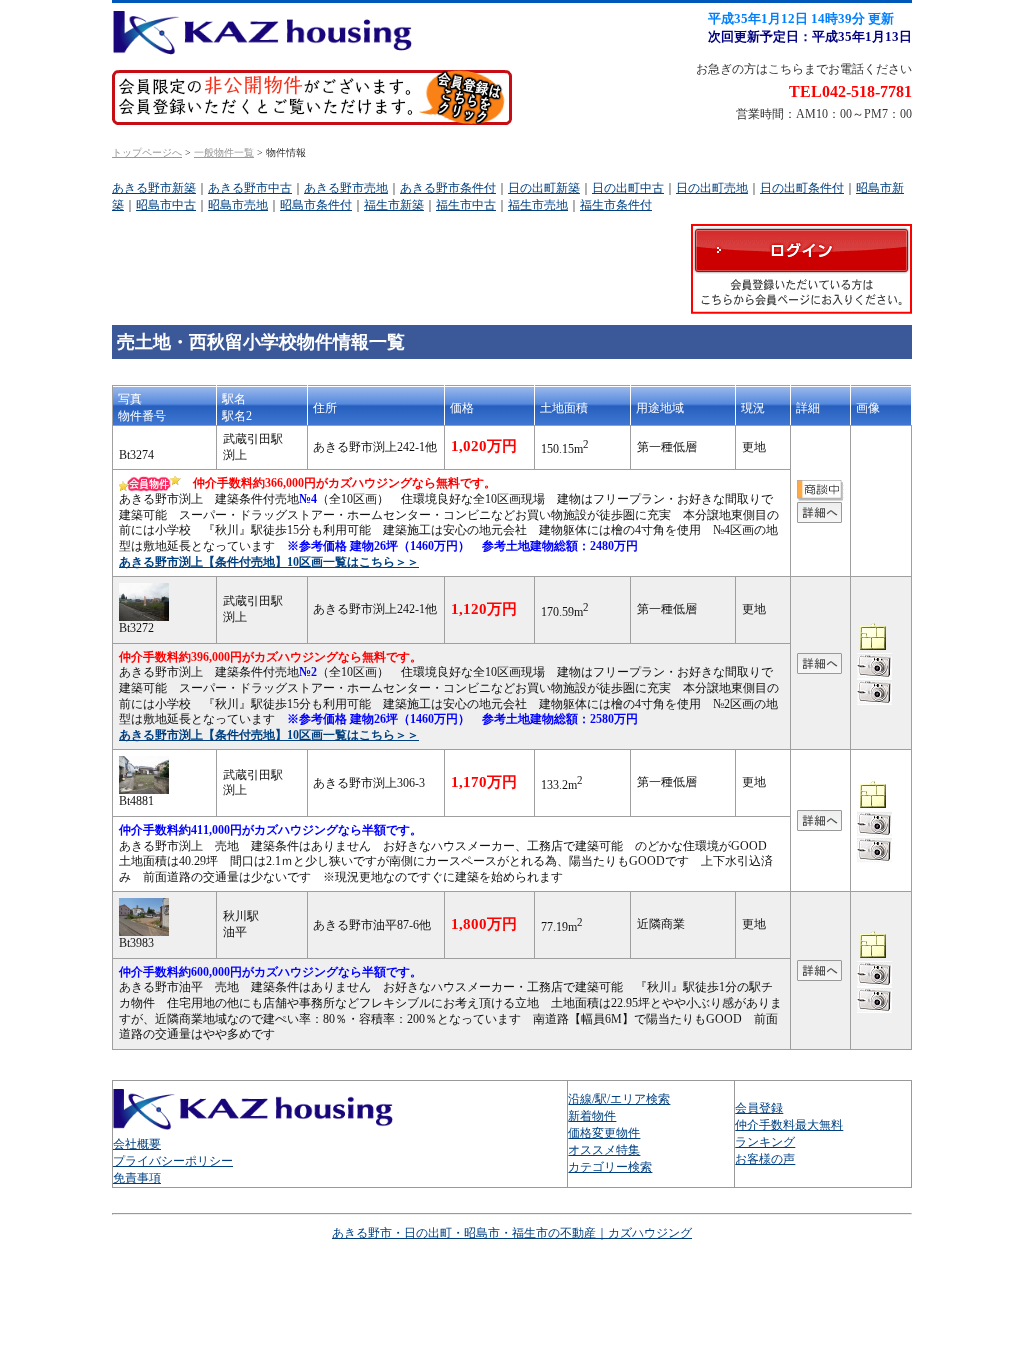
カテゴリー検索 (610, 1167)
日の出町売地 (712, 188)
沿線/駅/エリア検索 (619, 1099)
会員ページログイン (801, 269)
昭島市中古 (166, 205)
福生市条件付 (616, 205)
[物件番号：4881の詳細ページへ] (144, 786)
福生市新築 (394, 205)
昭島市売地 (238, 205)
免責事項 (137, 1178)
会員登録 (759, 1108)
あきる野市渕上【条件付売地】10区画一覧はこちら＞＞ (269, 562)
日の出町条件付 (802, 188)
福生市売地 (538, 205)
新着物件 (592, 1116)
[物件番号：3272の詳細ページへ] (144, 613)
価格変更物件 (604, 1133)
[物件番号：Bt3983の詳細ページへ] (819, 972)
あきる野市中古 (250, 188)
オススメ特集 (604, 1150)
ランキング (765, 1142)
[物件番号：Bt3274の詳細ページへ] (819, 514)
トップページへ (147, 152)
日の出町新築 (544, 188)
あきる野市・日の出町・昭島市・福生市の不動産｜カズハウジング (512, 1233)
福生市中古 (466, 205)
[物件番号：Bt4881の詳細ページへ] (819, 823)
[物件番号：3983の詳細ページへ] (144, 928)
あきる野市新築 (154, 188)
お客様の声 (765, 1159)
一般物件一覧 (224, 152)
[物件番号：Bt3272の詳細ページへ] (819, 665)
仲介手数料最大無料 (789, 1125)
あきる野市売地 (346, 188)
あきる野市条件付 (448, 188)
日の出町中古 (628, 188)
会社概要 (137, 1144)
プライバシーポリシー (173, 1161)
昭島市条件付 (316, 205)
